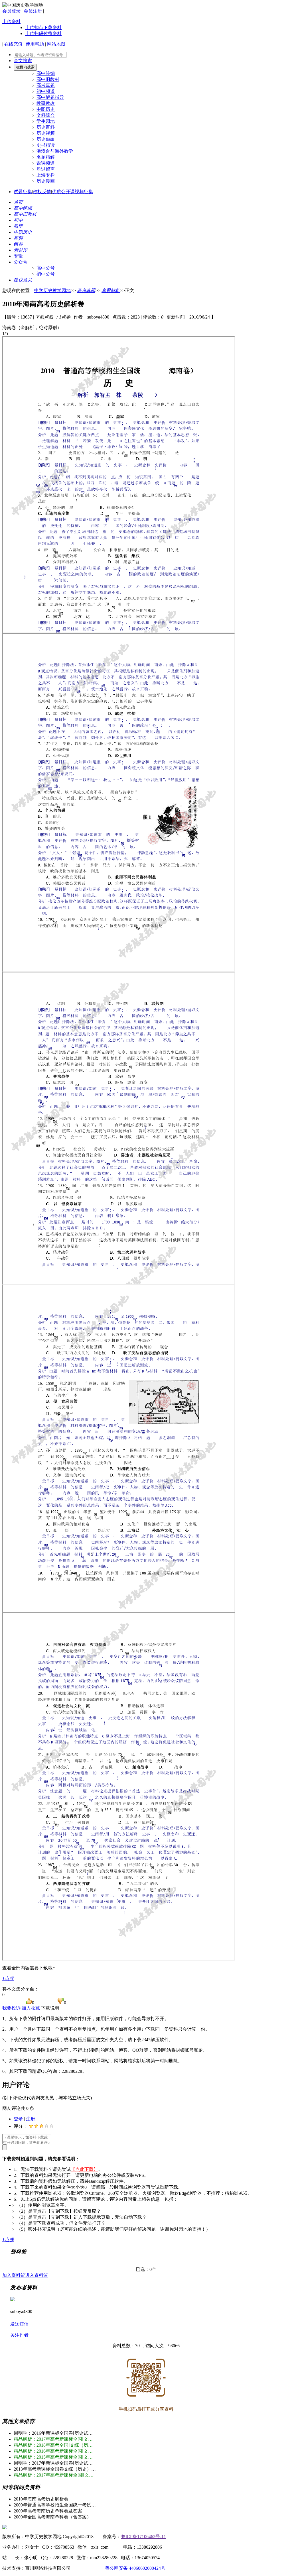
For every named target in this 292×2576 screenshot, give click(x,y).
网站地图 (56, 44)
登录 (18, 2119)
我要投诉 (11, 2008)
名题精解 (46, 157)
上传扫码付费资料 (43, 33)
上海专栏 (46, 175)
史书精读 (46, 145)
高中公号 (46, 268)
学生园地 (46, 121)
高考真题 (46, 85)
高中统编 (46, 73)
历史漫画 (46, 181)
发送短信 (19, 2324)
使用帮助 (35, 44)
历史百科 (46, 127)
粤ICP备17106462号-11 (143, 2537)
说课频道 (46, 163)
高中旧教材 (48, 79)
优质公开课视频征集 (72, 192)
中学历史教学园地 (52, 290)
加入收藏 (31, 2008)
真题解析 (111, 290)
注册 (31, 2119)
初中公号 (46, 274)
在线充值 (13, 44)
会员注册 (33, 11)
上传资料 (11, 22)
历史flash (45, 139)
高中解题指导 (50, 97)
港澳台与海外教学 (55, 151)
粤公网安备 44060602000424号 (135, 2568)
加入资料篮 (14, 2275)
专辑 (18, 256)
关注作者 (19, 2335)
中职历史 (46, 109)
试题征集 (23, 192)
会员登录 (11, 11)
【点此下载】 (84, 2169)
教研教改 (46, 103)
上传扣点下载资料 (43, 27)
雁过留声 (46, 169)
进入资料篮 (36, 2275)
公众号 (21, 262)
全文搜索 (23, 61)
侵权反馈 (42, 192)
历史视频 (46, 133)
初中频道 (46, 91)
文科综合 (46, 115)
